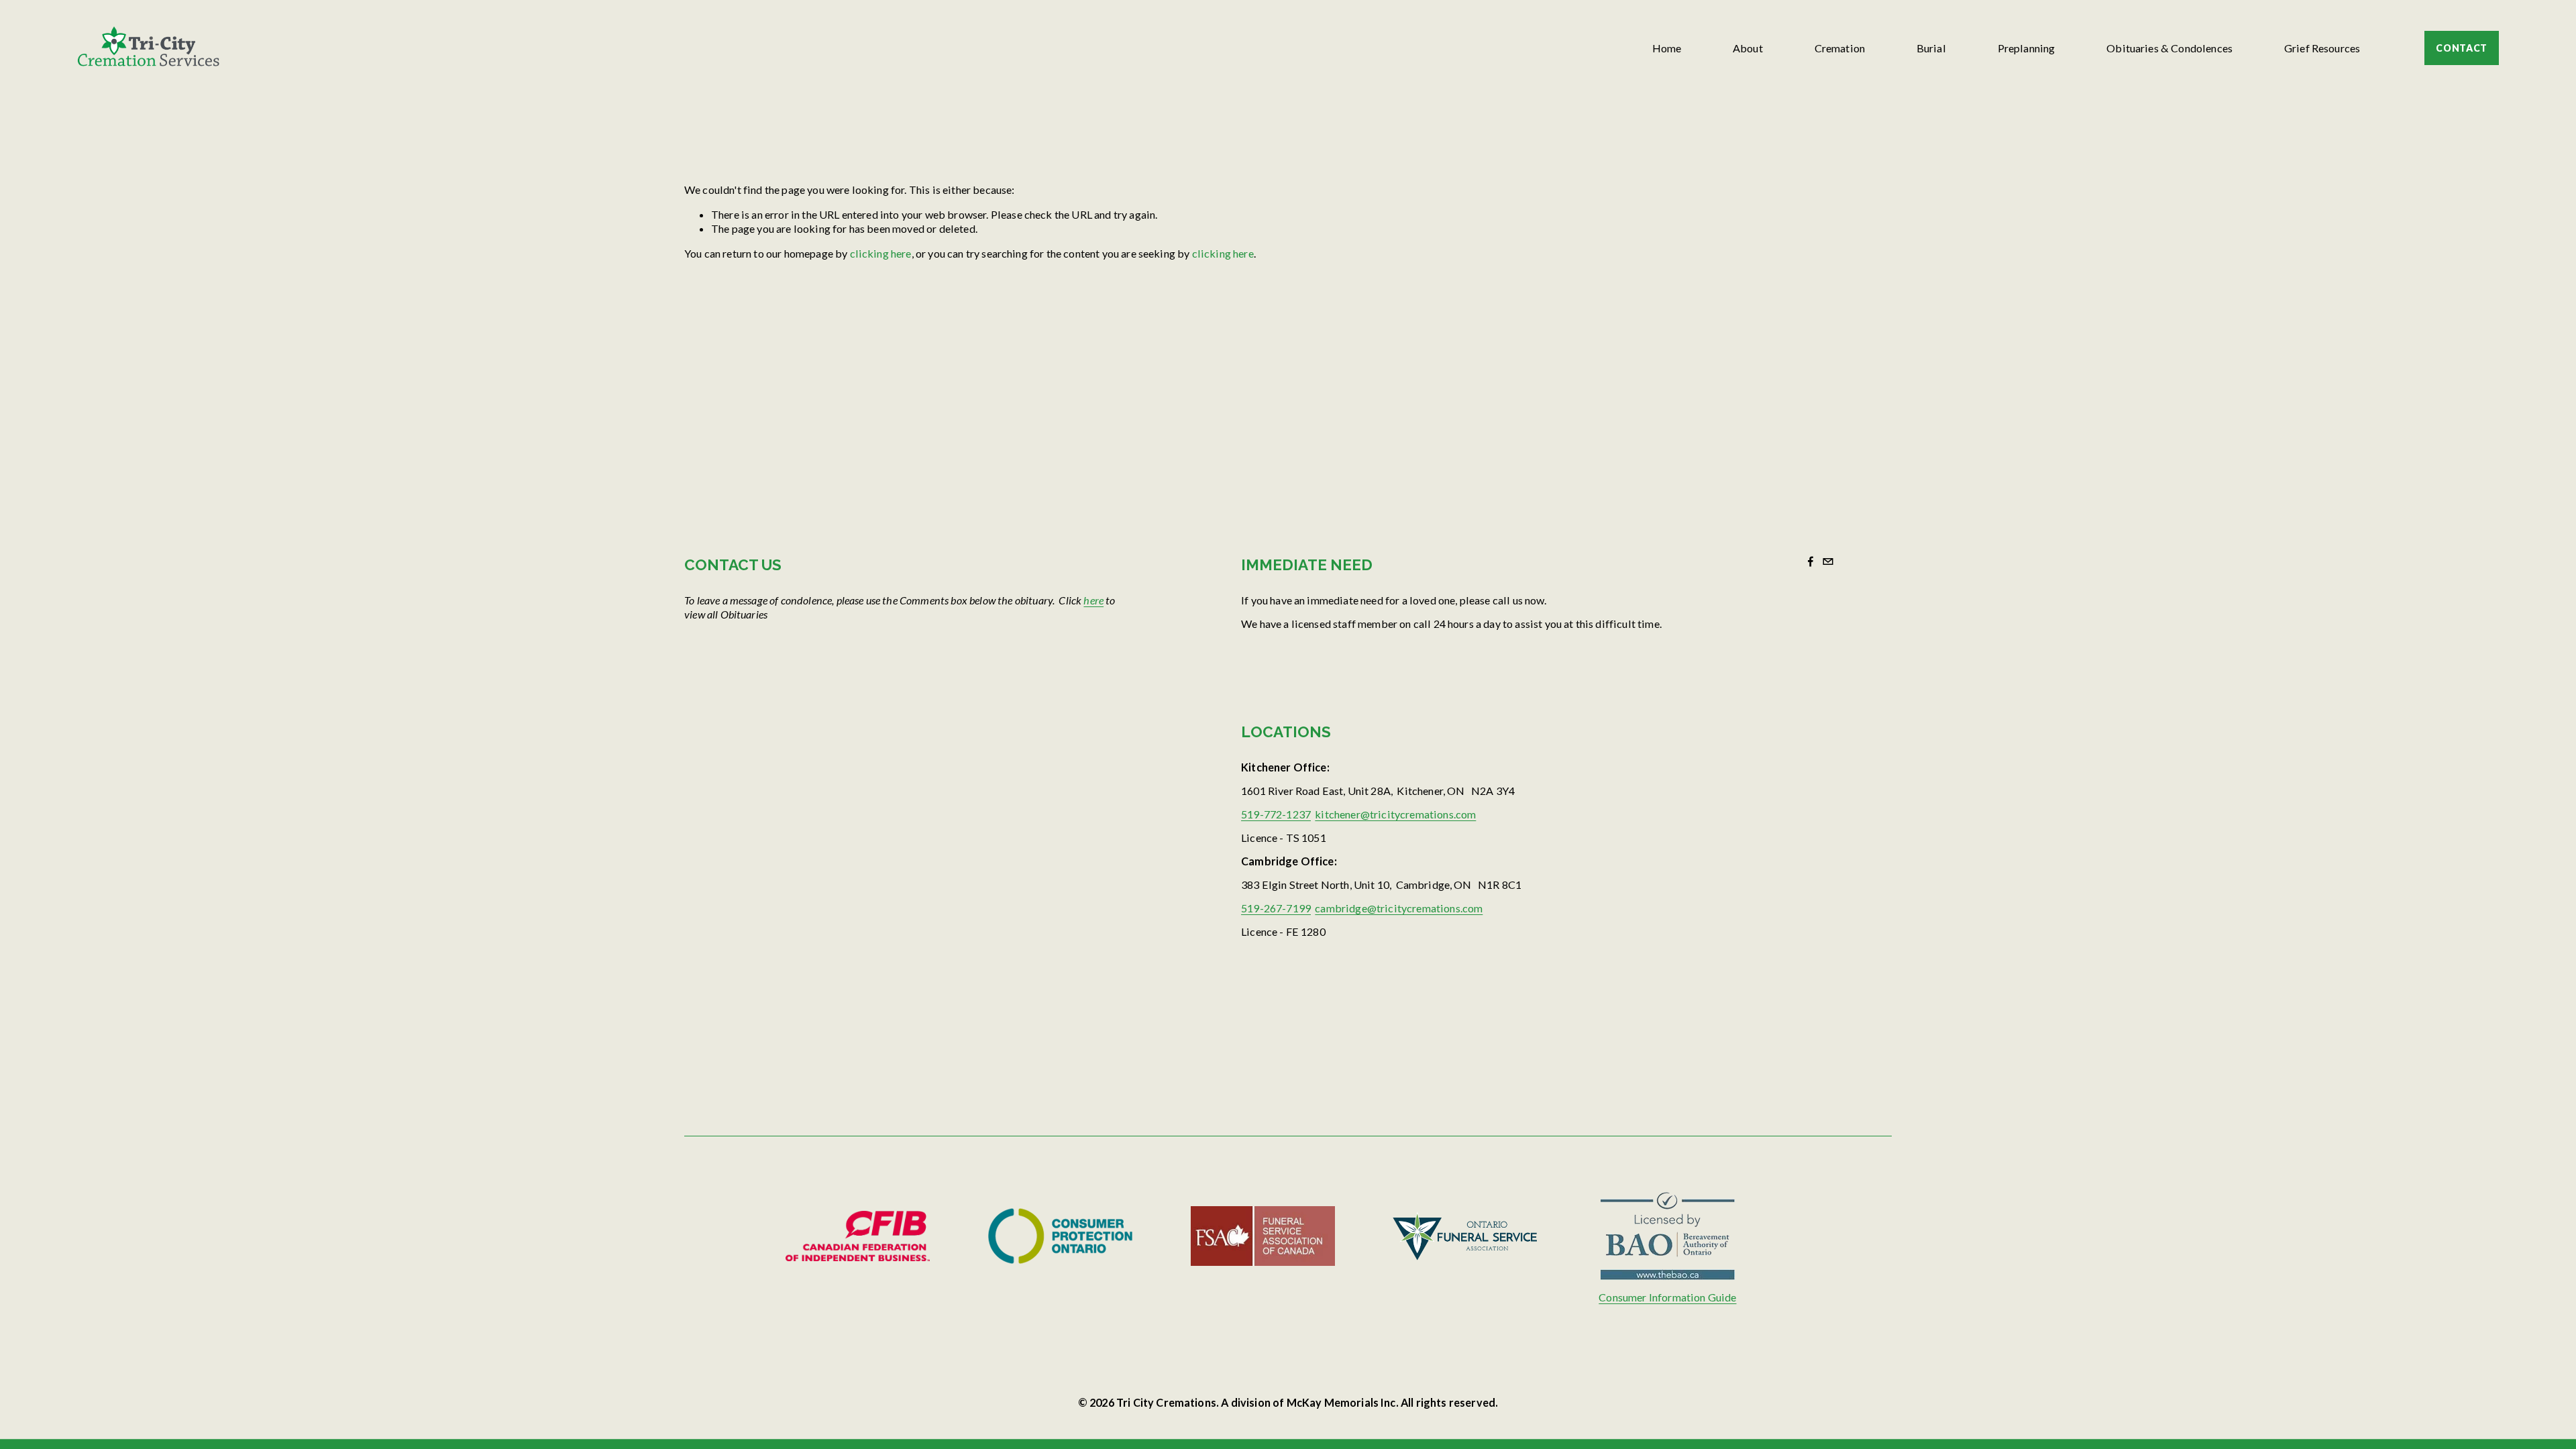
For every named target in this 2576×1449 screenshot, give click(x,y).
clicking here (881, 253)
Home (1667, 48)
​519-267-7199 (1276, 908)
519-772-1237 (1276, 814)
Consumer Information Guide (1667, 1297)
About (1748, 48)
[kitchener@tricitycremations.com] (1828, 561)
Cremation (1840, 48)
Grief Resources (2322, 48)
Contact (2462, 48)
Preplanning (2027, 48)
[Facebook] (1811, 561)
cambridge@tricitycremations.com (1399, 908)
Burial (1931, 48)
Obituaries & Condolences (2169, 48)
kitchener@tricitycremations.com (1395, 814)
